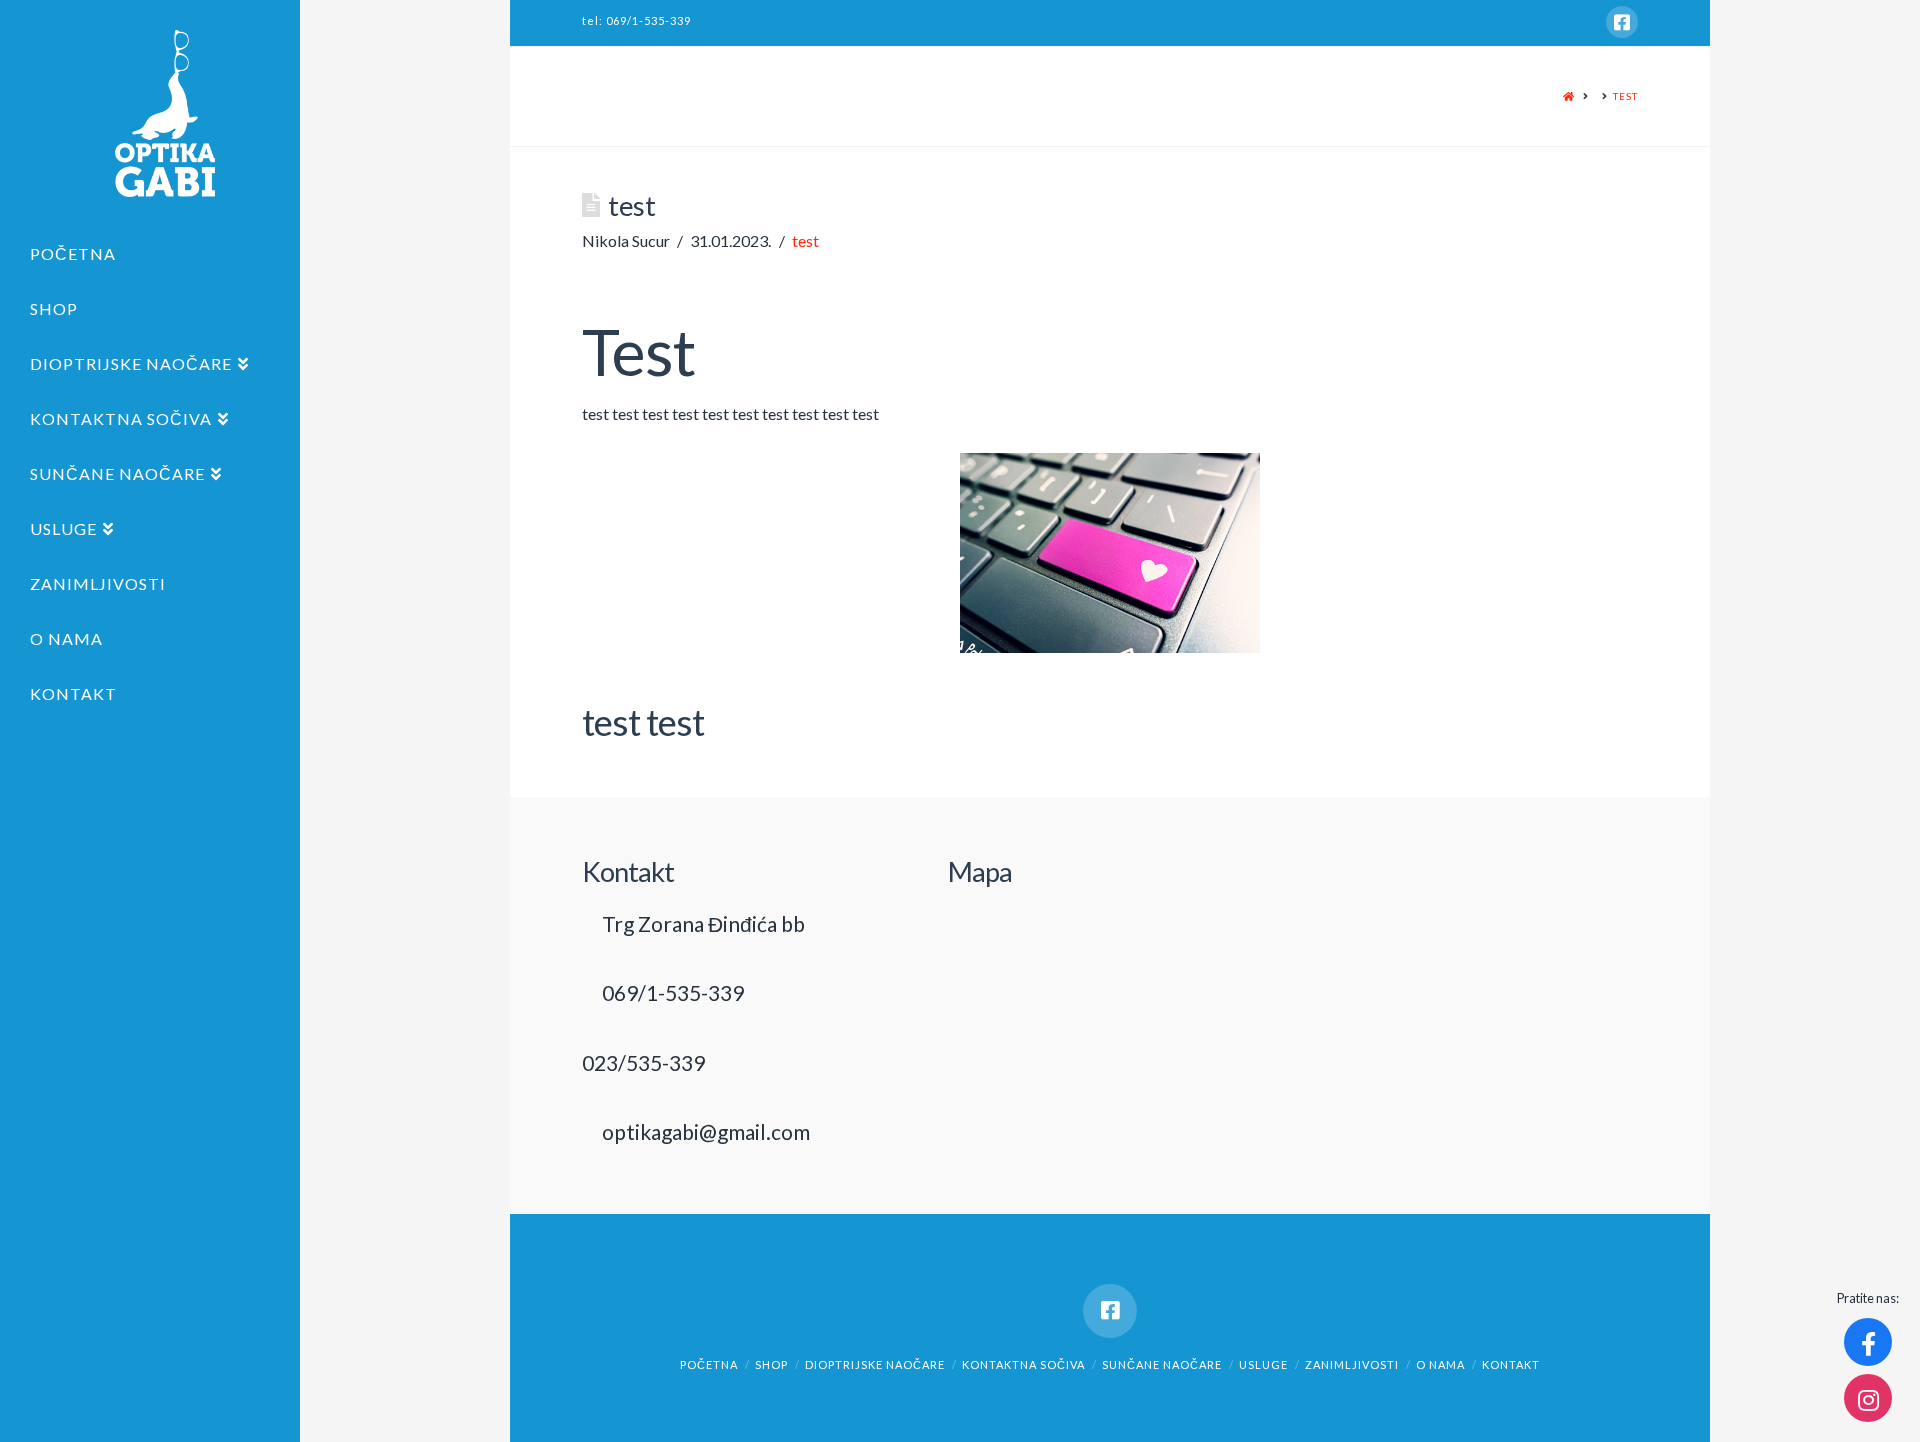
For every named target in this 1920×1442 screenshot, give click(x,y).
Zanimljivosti (1352, 1364)
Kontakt (1511, 1364)
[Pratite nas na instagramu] (1868, 1398)
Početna (709, 1364)
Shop (771, 1364)
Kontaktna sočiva (1023, 1364)
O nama (1440, 1364)
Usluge (1263, 1364)
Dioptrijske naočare (875, 1364)
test (1625, 96)
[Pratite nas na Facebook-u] (1868, 1342)
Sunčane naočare (1162, 1364)
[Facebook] (1622, 22)
